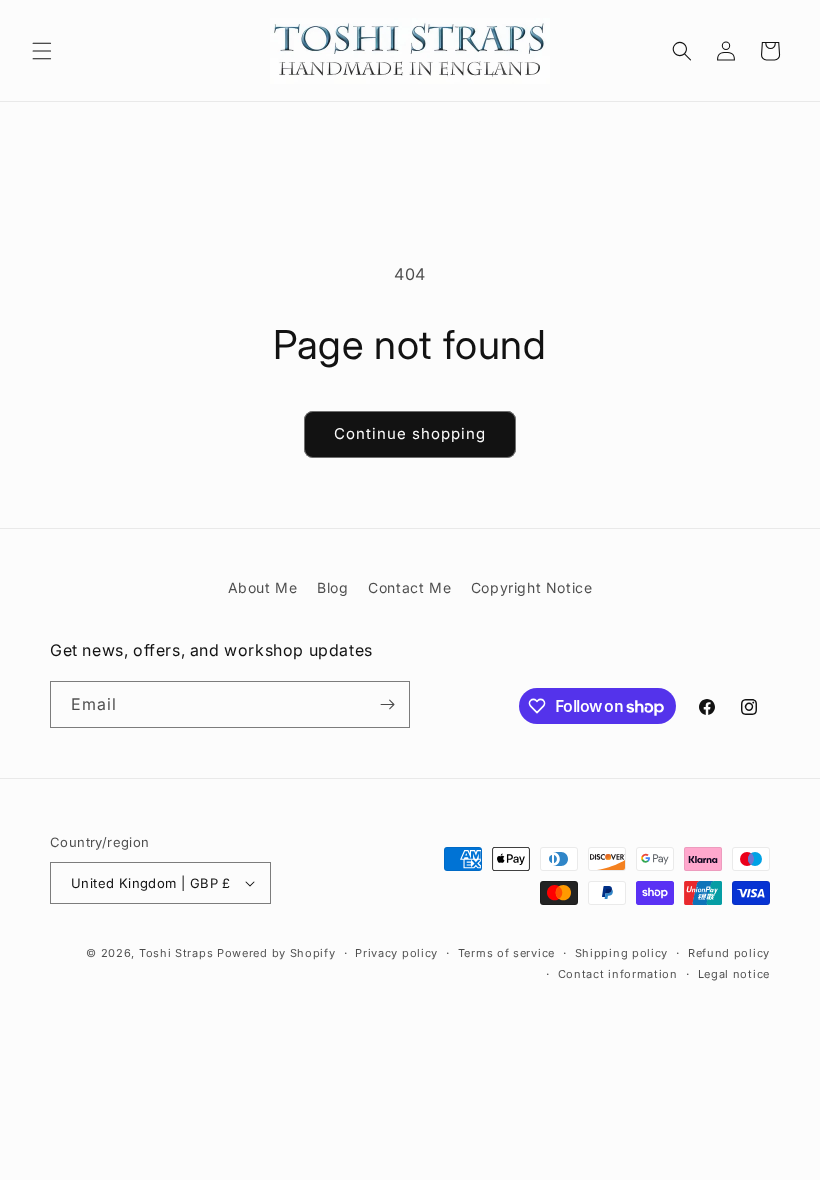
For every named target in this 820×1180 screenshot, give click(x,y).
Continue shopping (410, 433)
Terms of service (506, 953)
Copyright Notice (532, 587)
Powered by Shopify (276, 953)
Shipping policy (622, 953)
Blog (332, 587)
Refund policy (729, 953)
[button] (42, 51)
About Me (263, 587)
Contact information (618, 974)
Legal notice (734, 974)
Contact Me (409, 587)
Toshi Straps (176, 953)
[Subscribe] (387, 704)
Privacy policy (396, 953)
